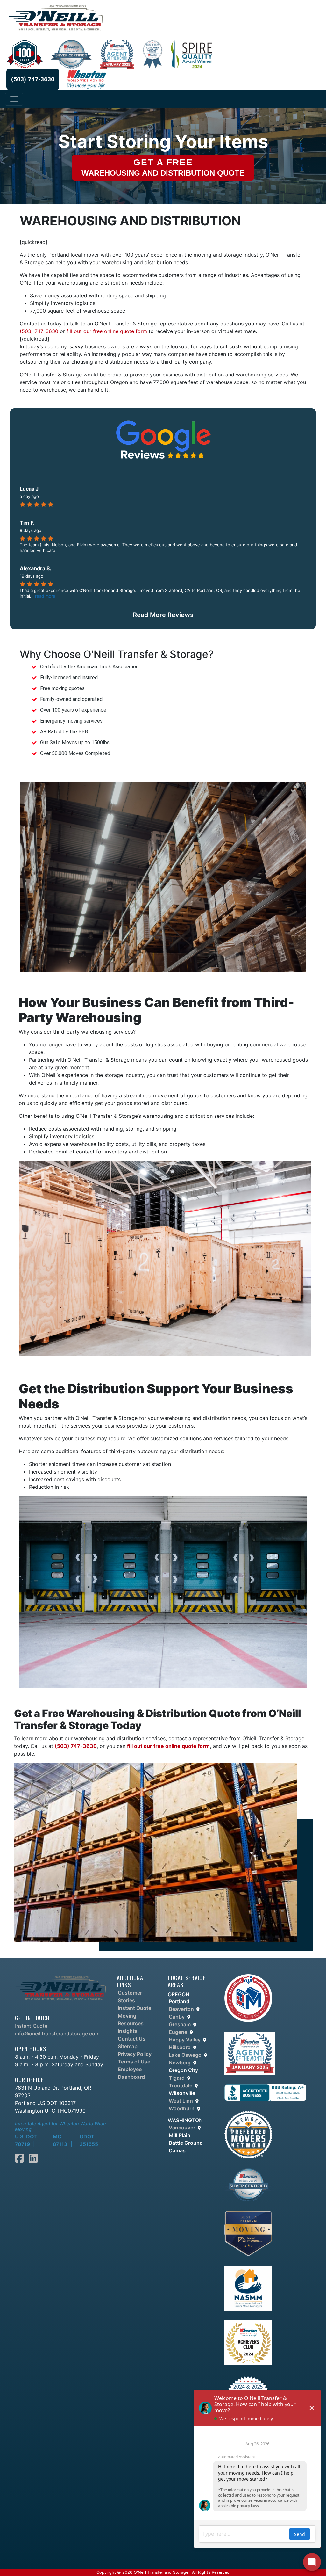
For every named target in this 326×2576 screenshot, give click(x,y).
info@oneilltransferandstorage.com (57, 2034)
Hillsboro (180, 2047)
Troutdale (181, 2085)
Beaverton (181, 2009)
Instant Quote (31, 2026)
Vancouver (182, 2128)
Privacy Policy (135, 2054)
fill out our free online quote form (108, 331)
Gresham (180, 2024)
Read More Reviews (163, 615)
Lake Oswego (185, 2055)
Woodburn (182, 2108)
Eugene (178, 2032)
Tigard (177, 2078)
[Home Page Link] (61, 1987)
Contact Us (132, 2039)
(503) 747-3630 (33, 79)
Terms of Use (134, 2062)
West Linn (181, 2101)
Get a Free (163, 167)
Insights (128, 2031)
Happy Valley (185, 2040)
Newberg (180, 2063)
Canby (177, 2017)
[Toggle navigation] (14, 99)
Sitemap (128, 2046)
